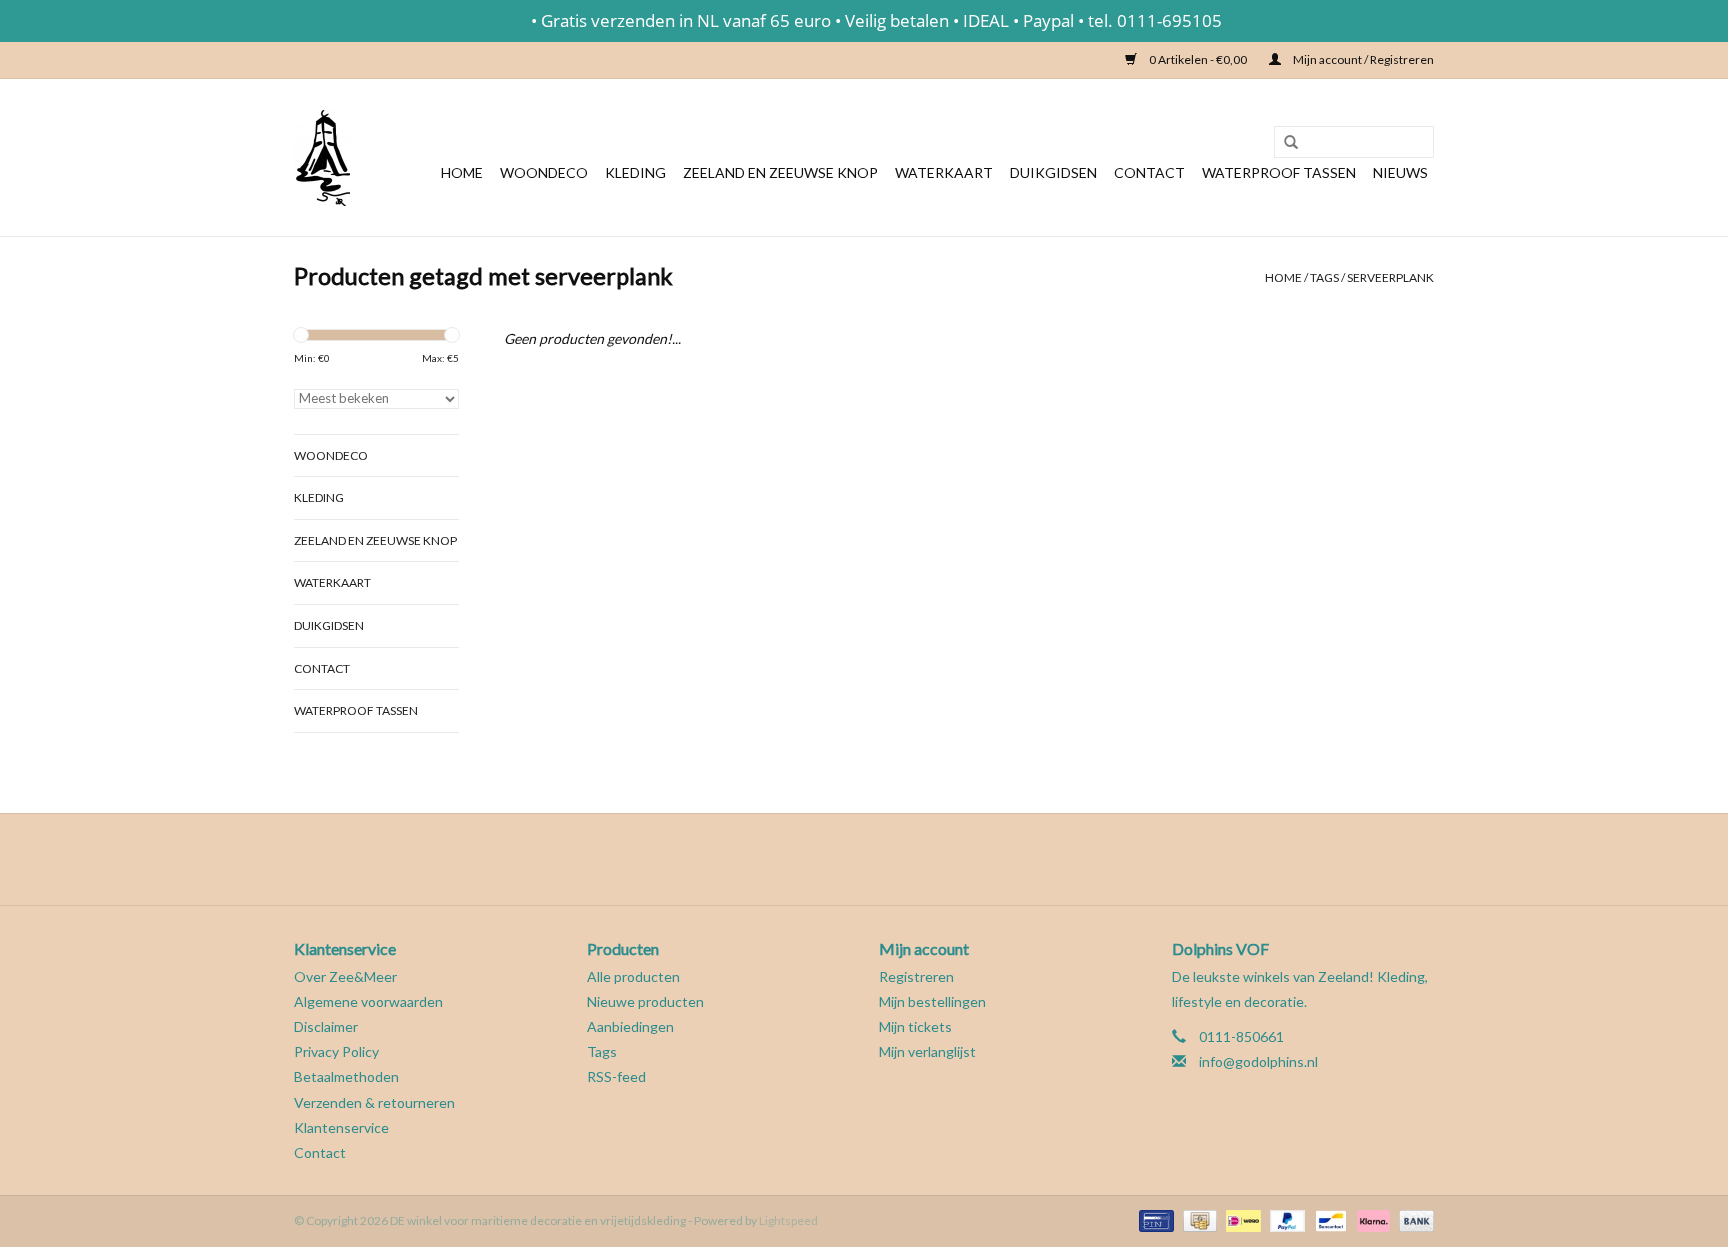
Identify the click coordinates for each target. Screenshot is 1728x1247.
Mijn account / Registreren (1362, 59)
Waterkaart (944, 172)
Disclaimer (326, 1026)
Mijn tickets (915, 1026)
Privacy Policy (336, 1051)
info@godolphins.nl (1258, 1061)
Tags (1324, 277)
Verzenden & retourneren (374, 1102)
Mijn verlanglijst (927, 1051)
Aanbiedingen (630, 1026)
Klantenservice (341, 1127)
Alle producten (633, 976)
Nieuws (1400, 172)
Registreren (916, 976)
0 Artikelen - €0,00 (1198, 59)
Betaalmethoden (346, 1076)
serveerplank (1390, 277)
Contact (1149, 172)
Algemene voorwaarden (368, 1001)
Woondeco (544, 172)
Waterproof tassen (1279, 172)
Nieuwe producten (645, 1001)
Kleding (635, 172)
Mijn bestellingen (932, 1001)
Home (462, 172)
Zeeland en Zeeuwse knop (780, 172)
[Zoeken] (1284, 143)
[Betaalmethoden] (1153, 1219)
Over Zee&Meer (345, 976)
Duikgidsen (1053, 172)
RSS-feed (616, 1076)
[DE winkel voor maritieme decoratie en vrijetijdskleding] (322, 157)
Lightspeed (788, 1220)
